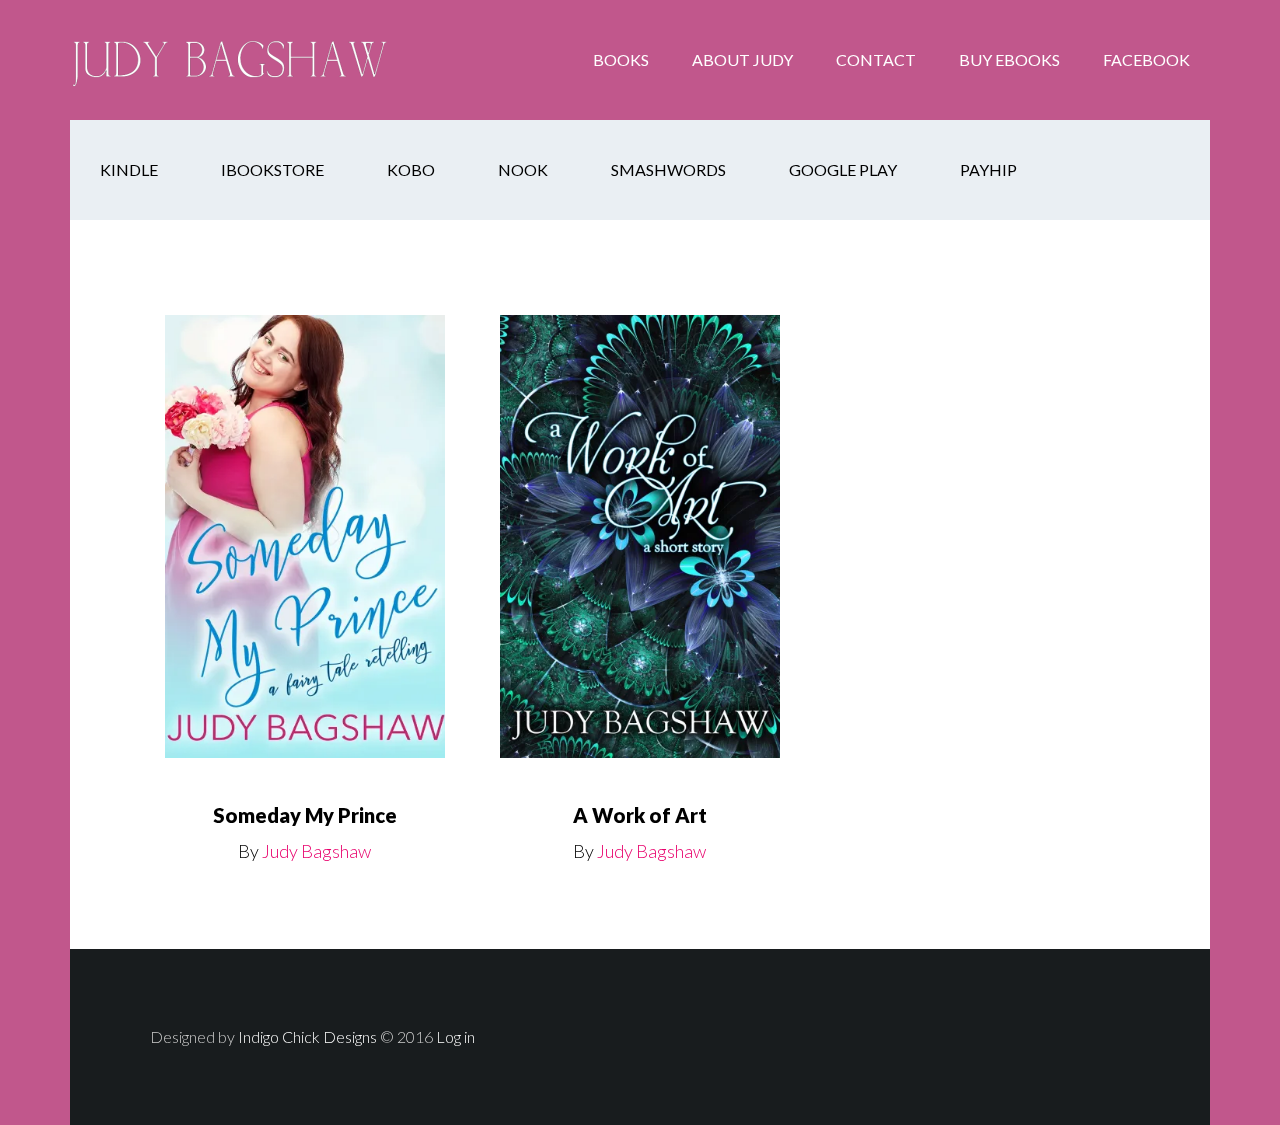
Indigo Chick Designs (307, 1036)
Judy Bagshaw (230, 60)
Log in (455, 1036)
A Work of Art (640, 815)
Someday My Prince (305, 815)
